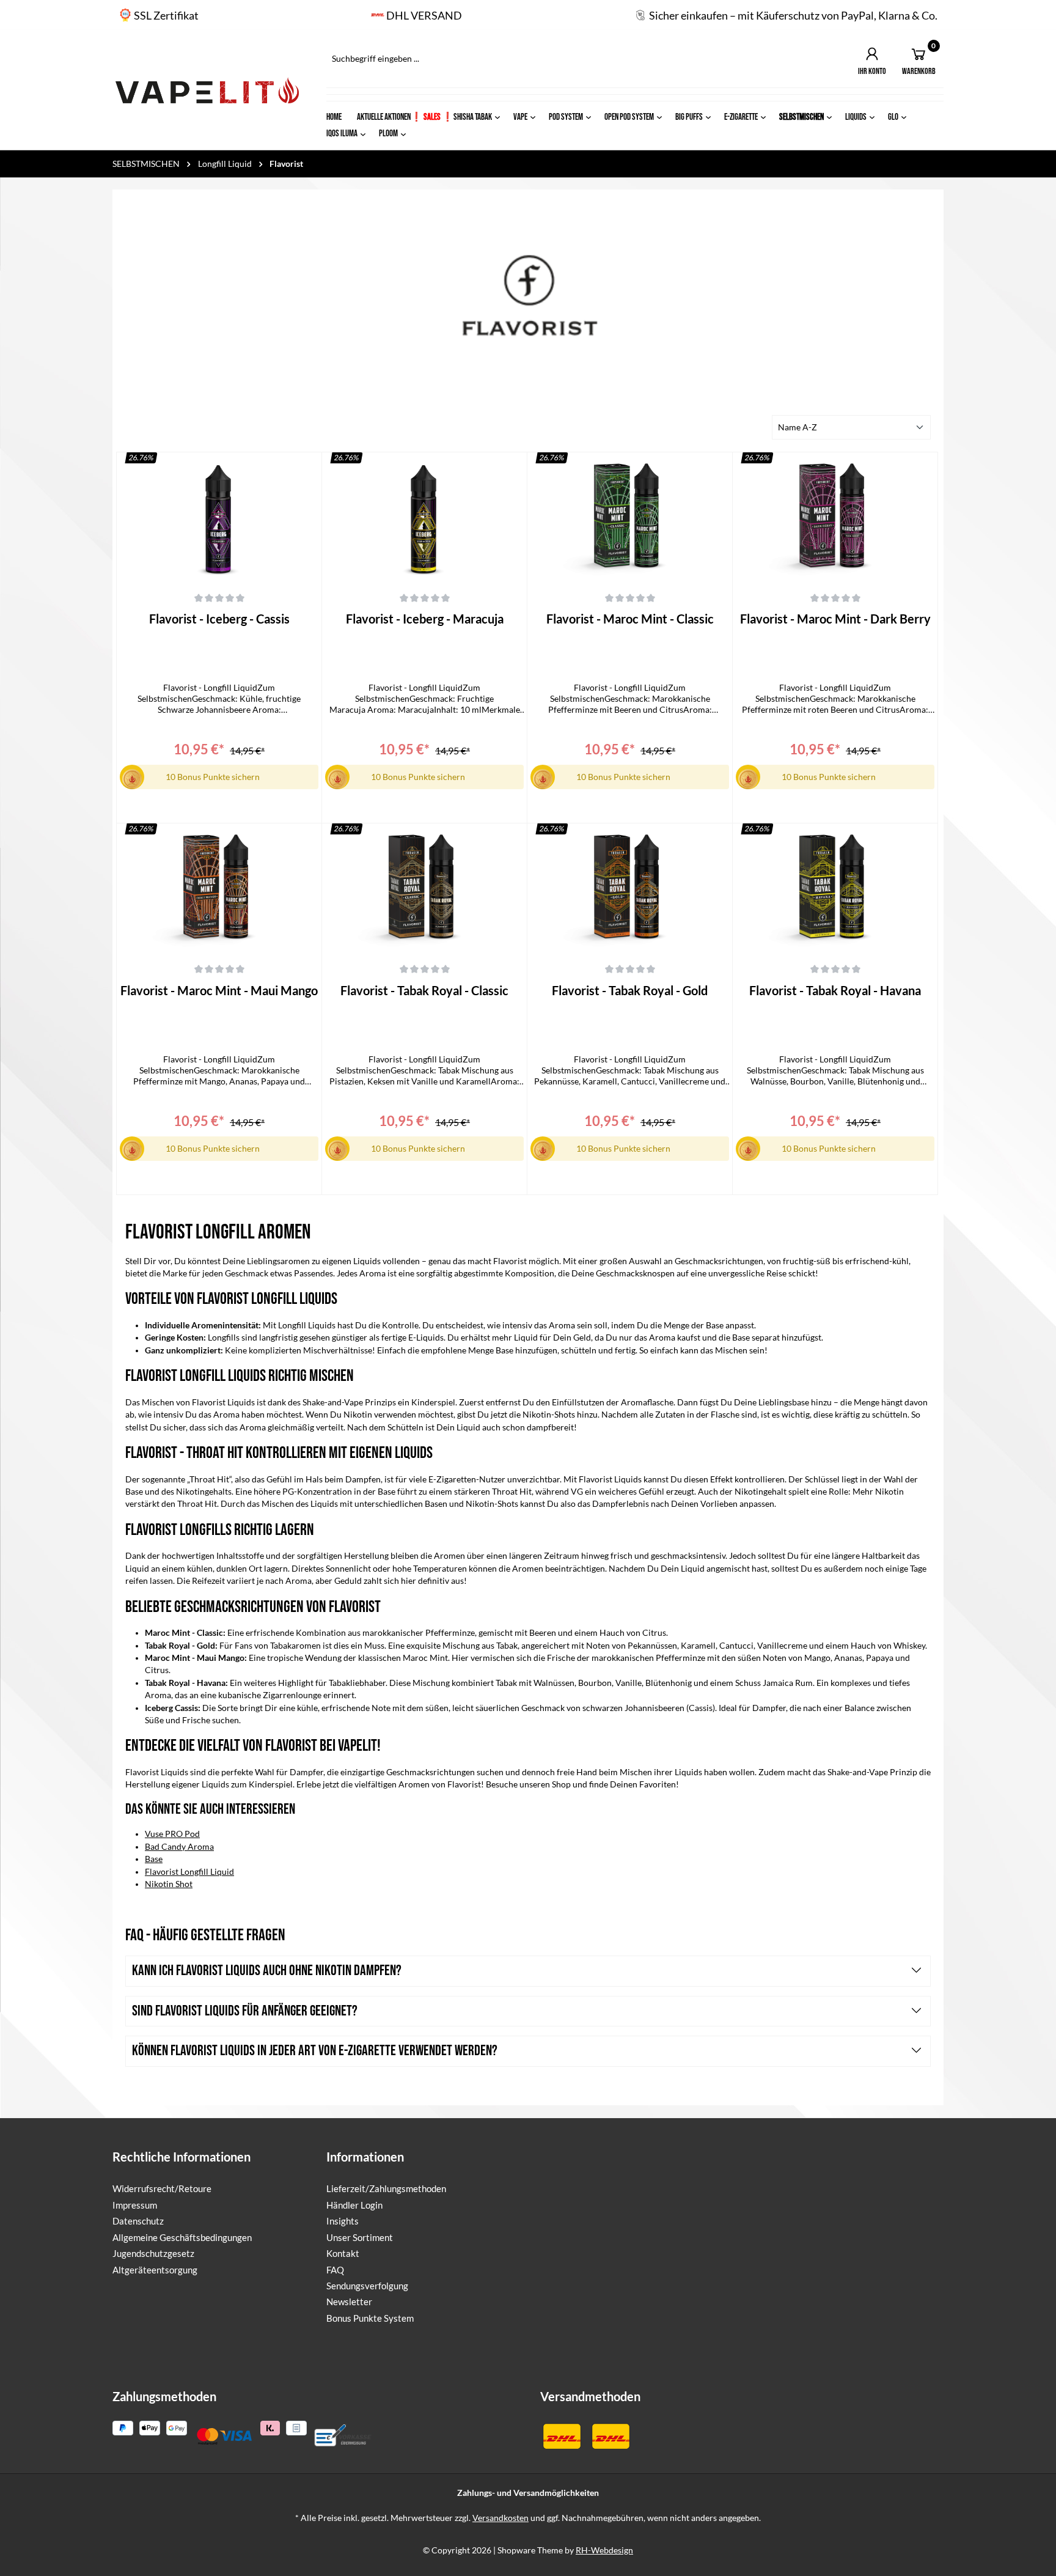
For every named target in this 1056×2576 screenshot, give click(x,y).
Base (154, 1859)
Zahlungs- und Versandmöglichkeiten (528, 2493)
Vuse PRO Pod (172, 1834)
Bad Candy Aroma (179, 1847)
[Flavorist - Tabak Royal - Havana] (835, 888)
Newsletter (349, 2302)
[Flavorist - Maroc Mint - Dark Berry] (835, 517)
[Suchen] (723, 59)
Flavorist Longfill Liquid (189, 1872)
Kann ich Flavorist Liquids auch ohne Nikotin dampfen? (267, 1971)
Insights (343, 2221)
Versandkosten (501, 2518)
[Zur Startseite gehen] (207, 90)
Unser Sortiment (360, 2237)
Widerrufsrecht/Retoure (162, 2188)
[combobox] (518, 59)
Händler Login (354, 2205)
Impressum (135, 2205)
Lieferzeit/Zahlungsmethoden (386, 2188)
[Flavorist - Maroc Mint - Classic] (630, 517)
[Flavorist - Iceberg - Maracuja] (424, 517)
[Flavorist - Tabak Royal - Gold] (630, 888)
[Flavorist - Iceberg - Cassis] (219, 517)
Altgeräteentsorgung (155, 2270)
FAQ (335, 2270)
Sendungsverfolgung (367, 2286)
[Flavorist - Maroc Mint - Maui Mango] (219, 888)
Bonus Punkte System (370, 2318)
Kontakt (343, 2253)
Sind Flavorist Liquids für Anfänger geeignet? (245, 2011)
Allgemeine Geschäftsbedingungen (182, 2237)
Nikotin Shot (169, 1884)
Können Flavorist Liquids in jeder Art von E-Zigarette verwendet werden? (315, 2051)
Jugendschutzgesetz (153, 2253)
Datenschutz (138, 2221)
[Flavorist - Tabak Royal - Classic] (424, 888)
